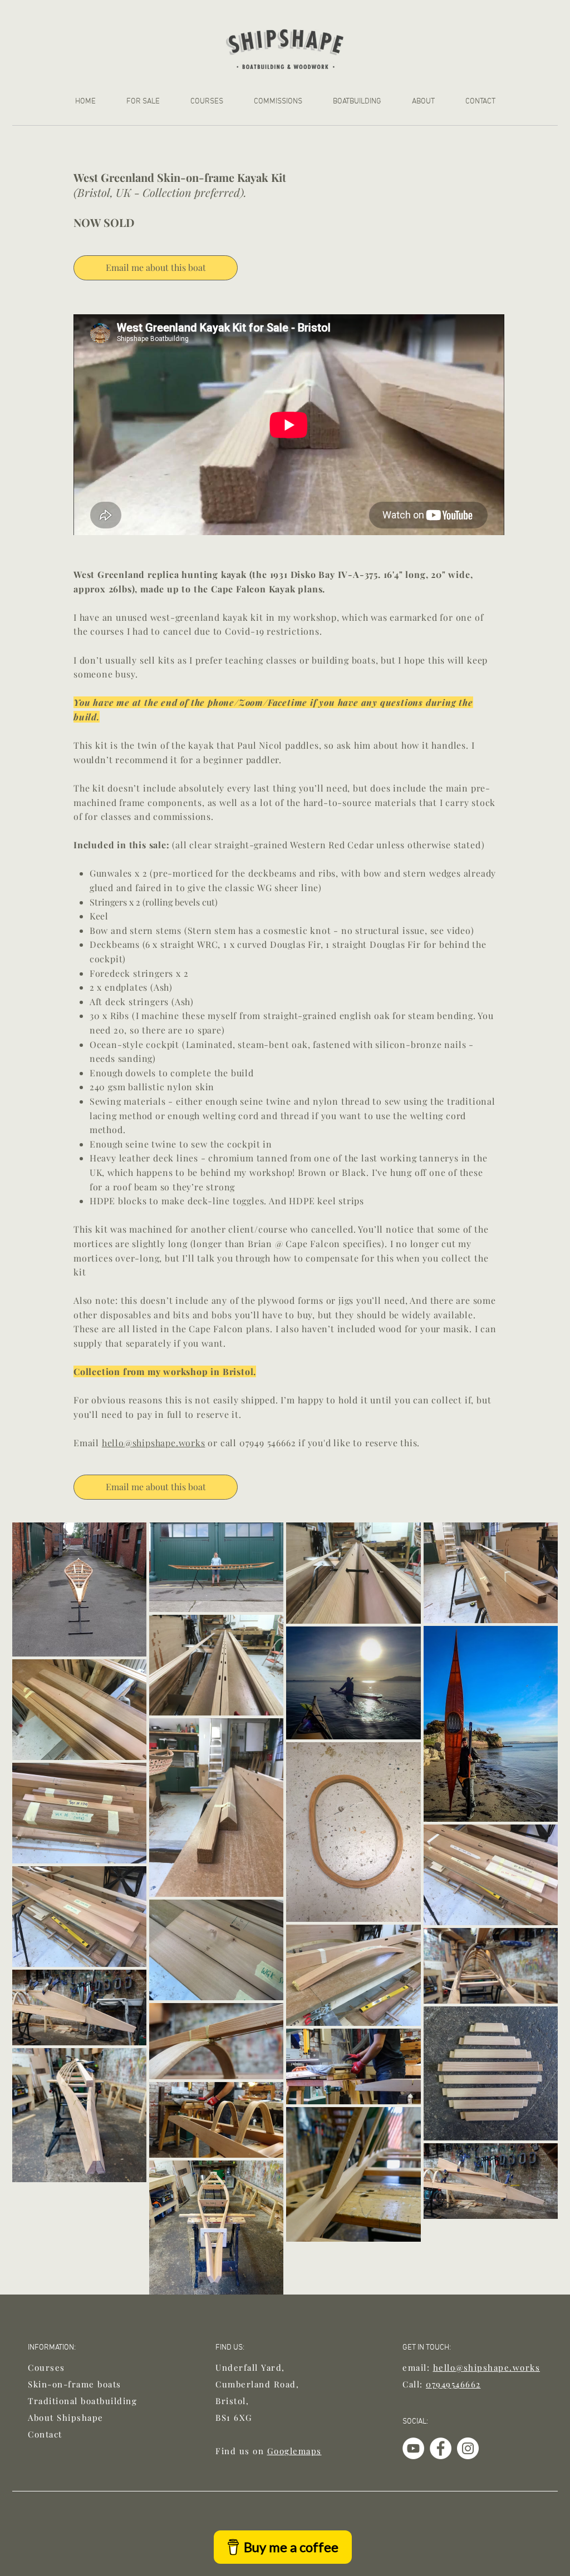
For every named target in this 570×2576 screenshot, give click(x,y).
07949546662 (453, 2384)
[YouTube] (413, 2448)
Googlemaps (294, 2451)
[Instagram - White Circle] (468, 2448)
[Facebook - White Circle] (441, 2448)
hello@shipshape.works (154, 1443)
